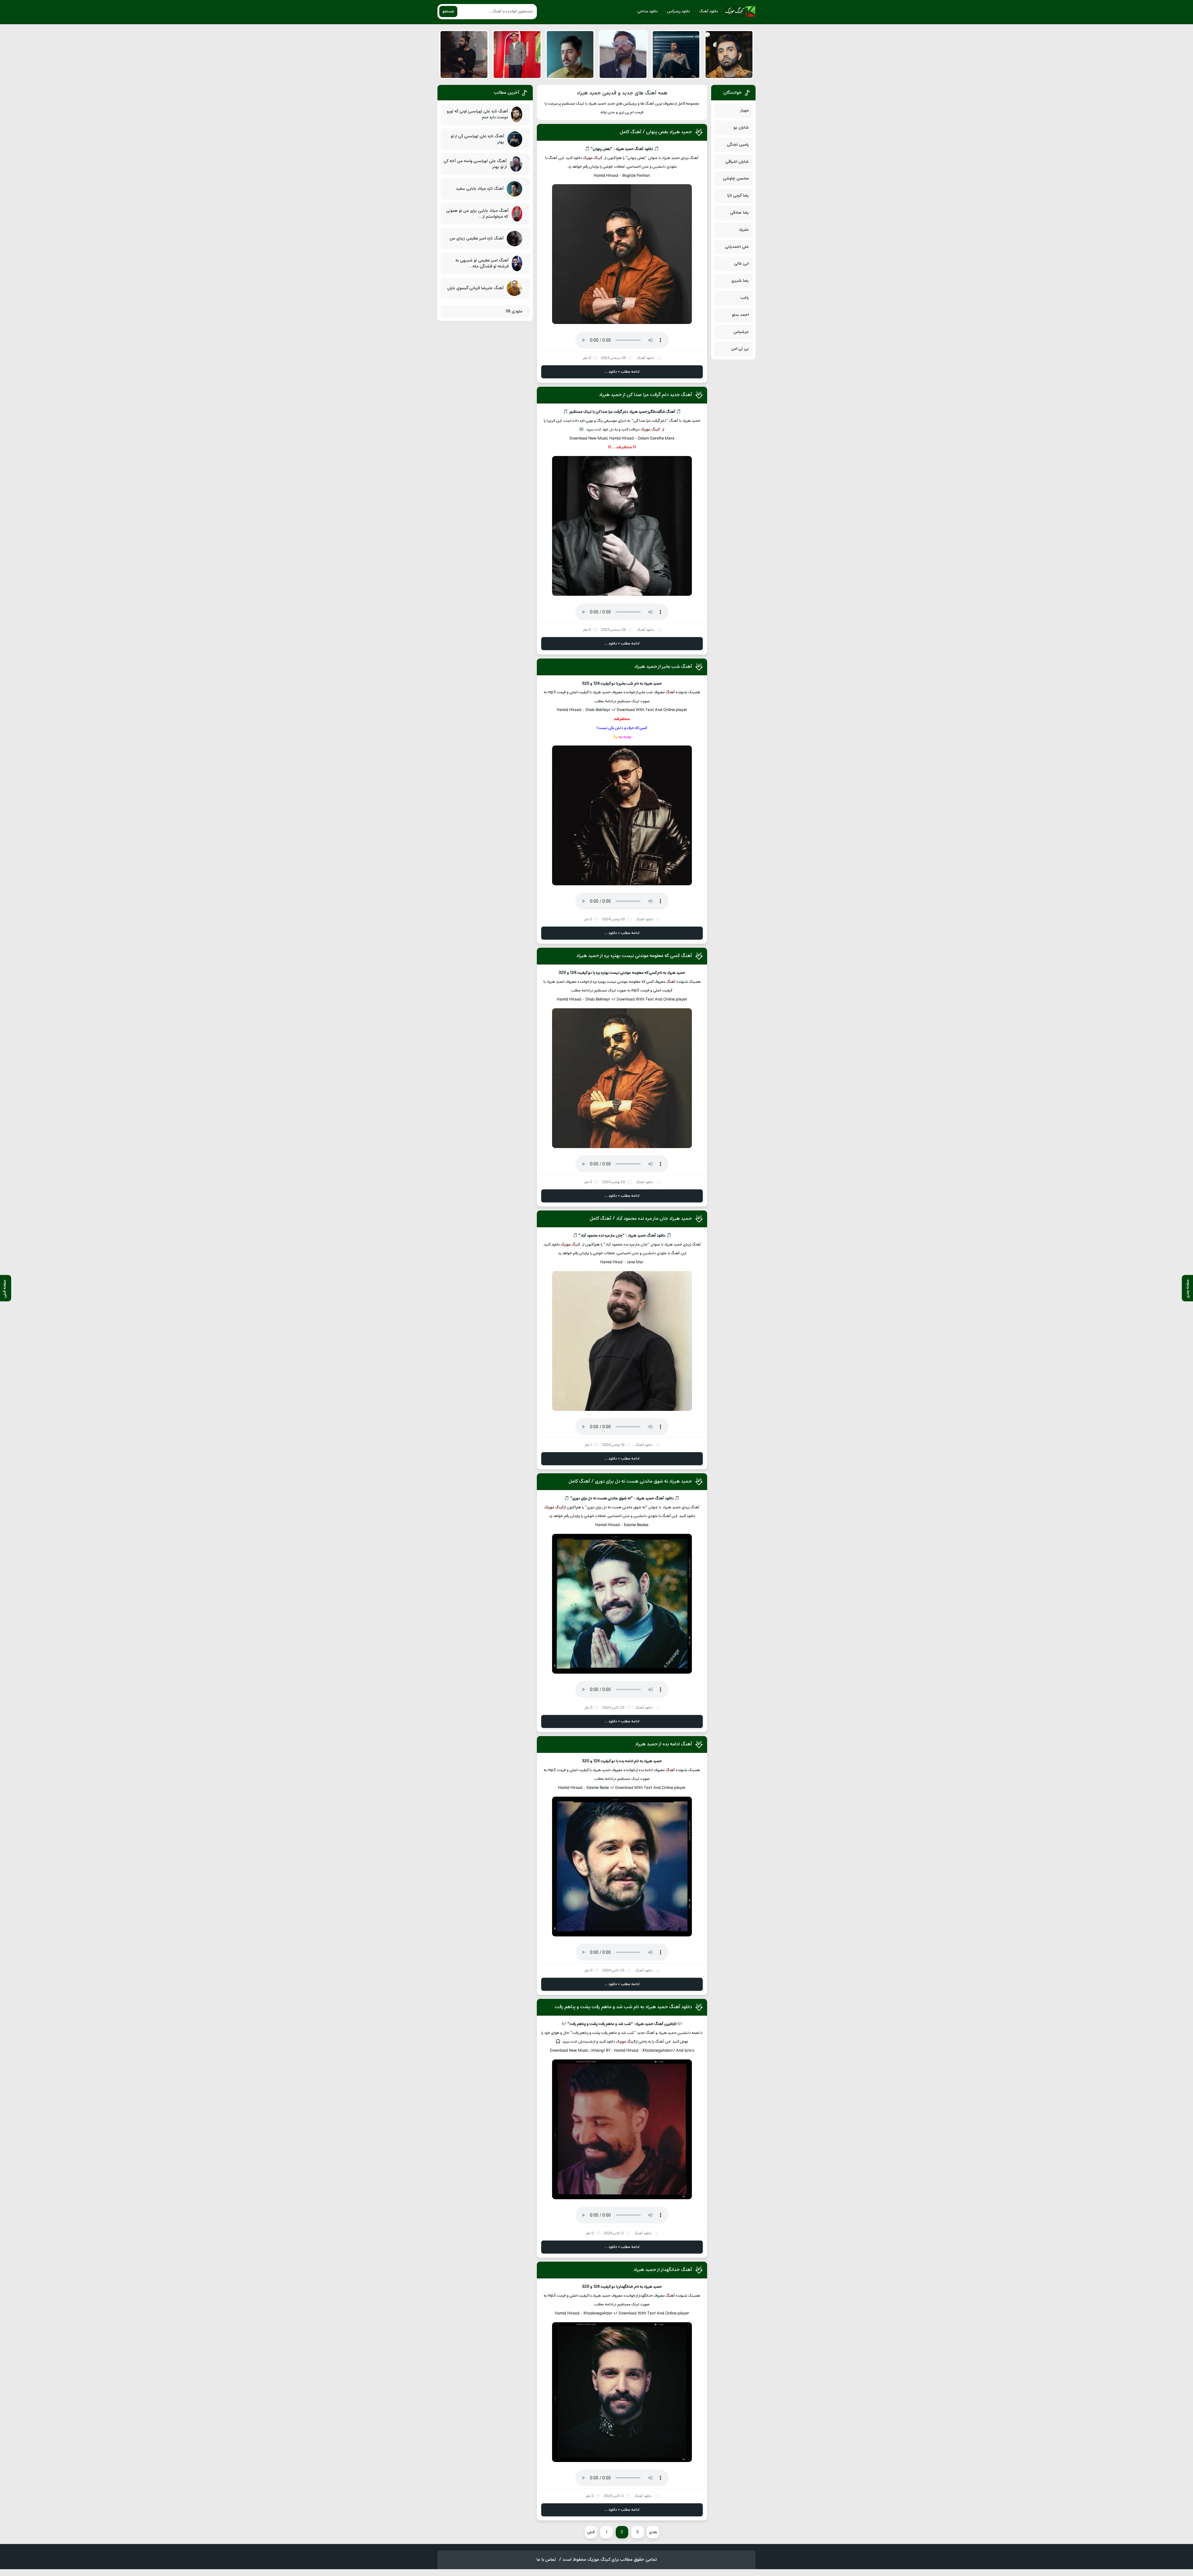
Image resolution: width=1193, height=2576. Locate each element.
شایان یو (741, 128)
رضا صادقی (739, 213)
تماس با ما (546, 2560)
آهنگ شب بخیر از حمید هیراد (663, 667)
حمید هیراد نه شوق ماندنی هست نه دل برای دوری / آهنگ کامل (630, 1481)
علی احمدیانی (737, 247)
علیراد (744, 230)
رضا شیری (740, 281)
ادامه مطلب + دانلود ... (622, 372)
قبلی (591, 2532)
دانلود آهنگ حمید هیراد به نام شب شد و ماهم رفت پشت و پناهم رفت (623, 2007)
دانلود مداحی (648, 11)
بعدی (653, 2532)
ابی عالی (741, 264)
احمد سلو (740, 315)
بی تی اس (740, 349)
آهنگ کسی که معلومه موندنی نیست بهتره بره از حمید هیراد (634, 956)
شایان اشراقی (737, 162)
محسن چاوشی (736, 178)
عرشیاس (741, 332)
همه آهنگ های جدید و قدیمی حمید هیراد (622, 93)
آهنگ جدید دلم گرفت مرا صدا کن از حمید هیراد (645, 395)
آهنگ (670, 692)
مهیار (744, 110)
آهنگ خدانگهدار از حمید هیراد (663, 2270)
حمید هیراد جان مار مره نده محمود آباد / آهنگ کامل (641, 1219)
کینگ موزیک (593, 158)
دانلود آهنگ (709, 11)
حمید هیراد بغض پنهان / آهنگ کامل (656, 132)
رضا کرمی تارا (738, 196)
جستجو (448, 11)
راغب (745, 298)
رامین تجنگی (738, 145)
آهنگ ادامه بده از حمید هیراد (663, 1744)
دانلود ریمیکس (679, 11)
